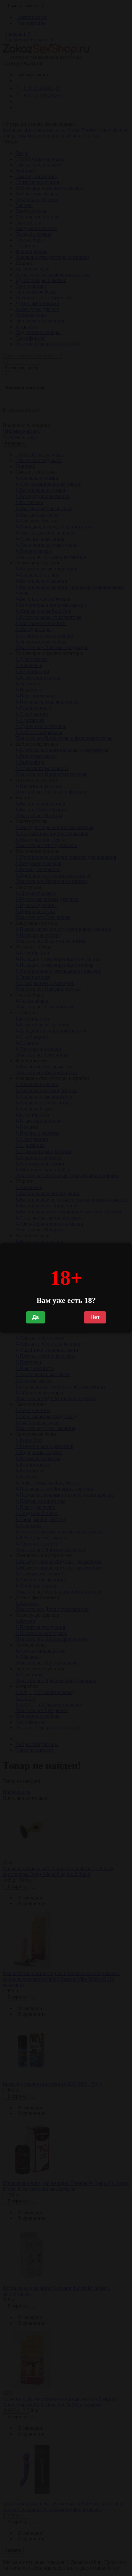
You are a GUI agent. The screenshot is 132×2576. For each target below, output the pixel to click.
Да (36, 1317)
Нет (95, 1317)
